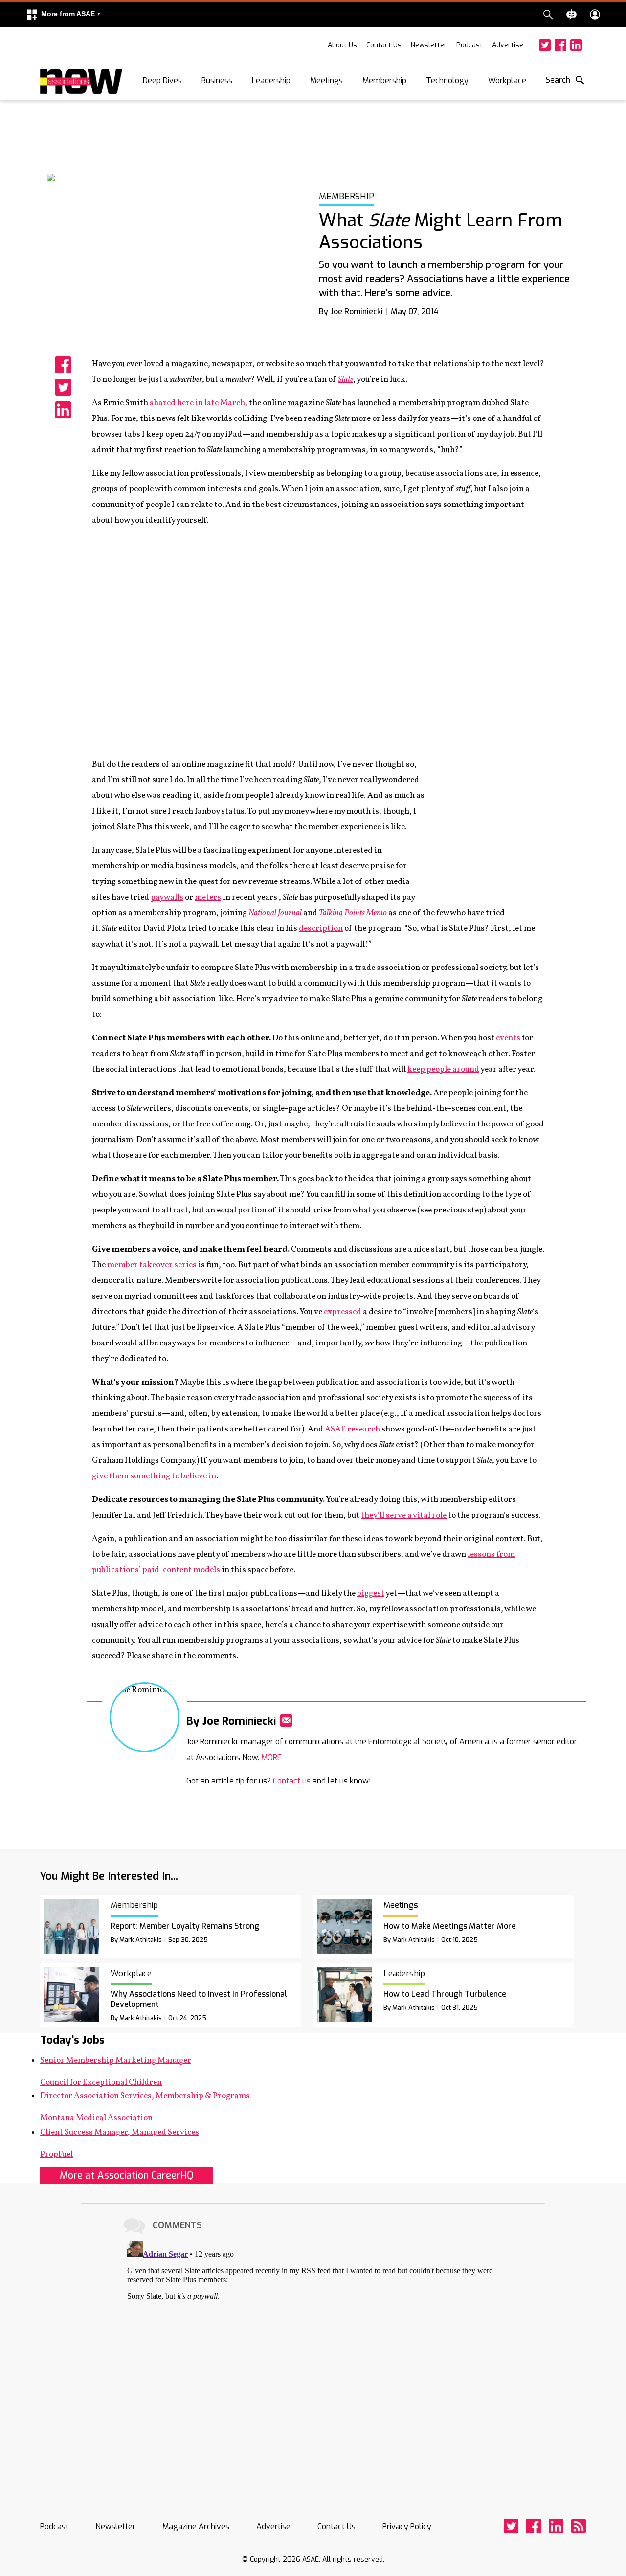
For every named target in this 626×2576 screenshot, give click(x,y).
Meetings (326, 80)
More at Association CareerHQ (127, 2175)
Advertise (508, 45)
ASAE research (352, 1429)
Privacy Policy (407, 2526)
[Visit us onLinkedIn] (576, 45)
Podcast (469, 45)
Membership (384, 80)
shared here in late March (197, 403)
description (321, 929)
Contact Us (384, 45)
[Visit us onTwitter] (545, 45)
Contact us (292, 1781)
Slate (346, 380)
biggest (371, 1594)
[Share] (63, 365)
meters (208, 897)
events (508, 1038)
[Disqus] (313, 2359)
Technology (447, 80)
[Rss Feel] (579, 2526)
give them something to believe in (154, 1476)
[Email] (286, 1720)
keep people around (443, 1069)
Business (217, 80)
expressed (343, 1312)
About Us (342, 45)
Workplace (507, 80)
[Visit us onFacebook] (560, 45)
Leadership (271, 80)
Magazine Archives (196, 2526)
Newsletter (429, 45)
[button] (63, 14)
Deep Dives (162, 80)
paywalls (167, 897)
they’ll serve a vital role (404, 1515)
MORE (271, 1757)
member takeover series (152, 1265)
